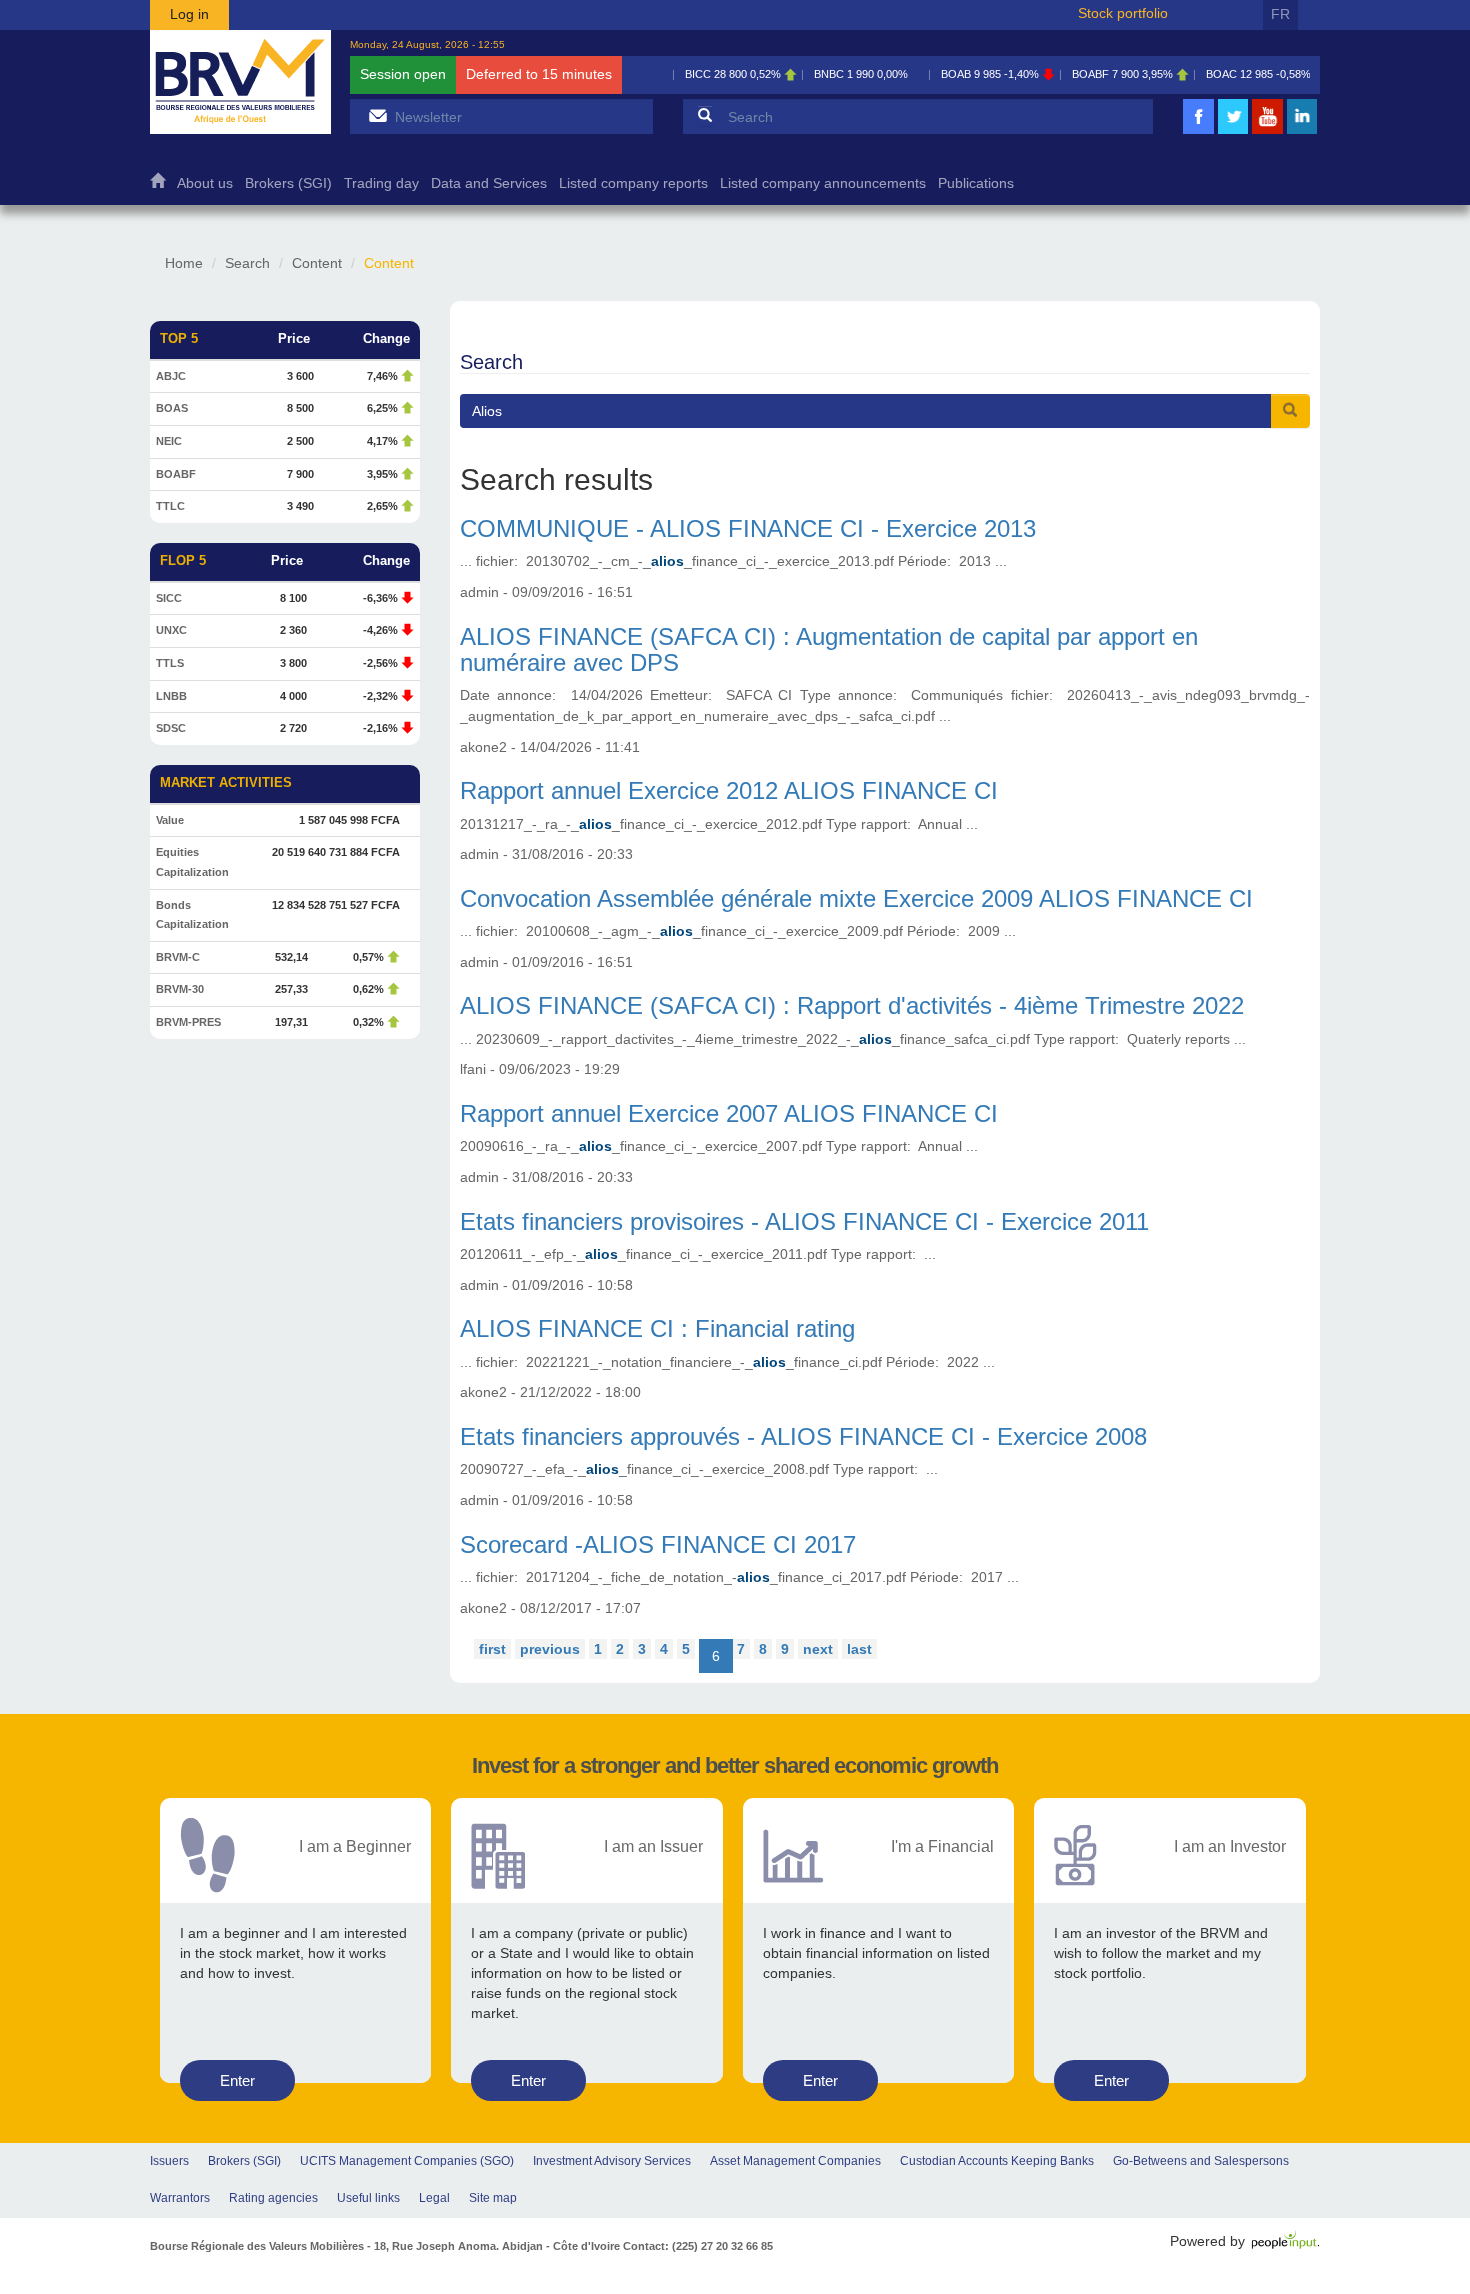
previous (550, 1649)
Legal (434, 2198)
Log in (189, 14)
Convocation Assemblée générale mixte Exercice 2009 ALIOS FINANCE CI (856, 898)
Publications (976, 183)
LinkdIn (1302, 131)
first (492, 1649)
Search (247, 263)
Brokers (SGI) (288, 183)
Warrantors (180, 2198)
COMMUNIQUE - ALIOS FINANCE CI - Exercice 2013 (748, 528)
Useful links (368, 2198)
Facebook (1199, 131)
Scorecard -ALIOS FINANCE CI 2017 (658, 1544)
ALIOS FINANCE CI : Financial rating (657, 1328)
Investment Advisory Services (612, 2161)
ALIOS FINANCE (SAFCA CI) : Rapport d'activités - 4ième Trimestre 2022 (852, 1005)
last (859, 1649)
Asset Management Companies (795, 2161)
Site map (493, 2198)
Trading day (381, 183)
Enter (237, 2080)
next (818, 1649)
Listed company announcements (823, 183)
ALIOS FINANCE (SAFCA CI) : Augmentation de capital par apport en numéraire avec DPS (829, 649)
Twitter (1233, 131)
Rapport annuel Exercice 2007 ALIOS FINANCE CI (729, 1113)
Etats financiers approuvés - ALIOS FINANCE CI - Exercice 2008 (803, 1436)
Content (317, 263)
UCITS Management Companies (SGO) (407, 2161)
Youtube (1268, 131)
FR (1280, 14)
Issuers (169, 2161)
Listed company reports (633, 183)
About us (205, 183)
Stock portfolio (1123, 13)
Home (157, 185)
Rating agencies (273, 2198)
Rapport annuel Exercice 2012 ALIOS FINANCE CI (729, 790)
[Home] (240, 82)
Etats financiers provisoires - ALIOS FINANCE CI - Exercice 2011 (804, 1221)
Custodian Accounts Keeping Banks (997, 2161)
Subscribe (377, 115)
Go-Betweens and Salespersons (1201, 2161)
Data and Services (489, 183)
